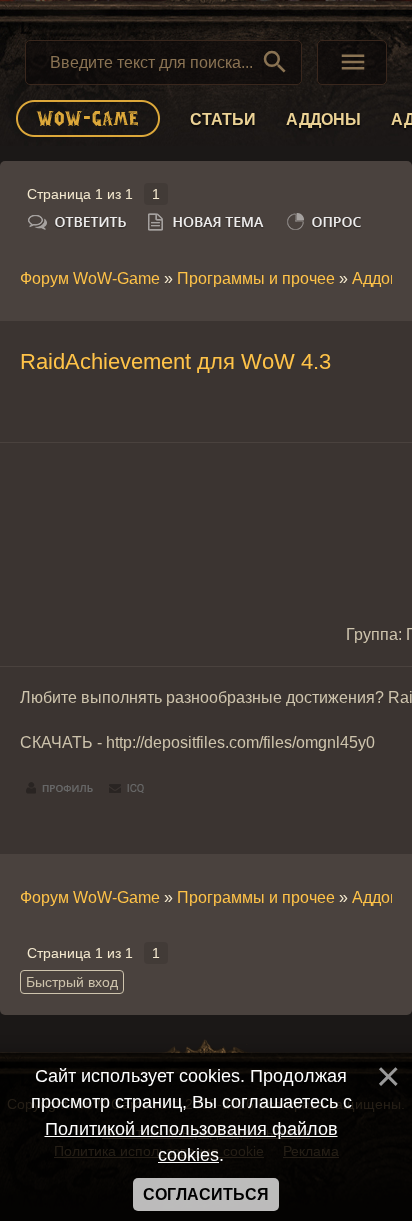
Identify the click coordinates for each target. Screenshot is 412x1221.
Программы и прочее (256, 278)
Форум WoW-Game (90, 278)
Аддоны (323, 119)
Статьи (223, 119)
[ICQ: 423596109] (126, 789)
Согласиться (206, 1194)
